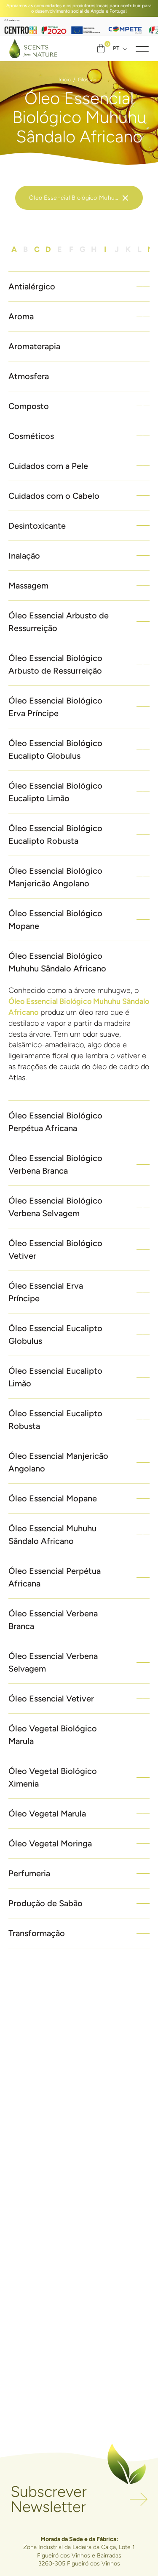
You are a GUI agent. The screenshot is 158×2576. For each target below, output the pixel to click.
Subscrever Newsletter (49, 2500)
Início (65, 79)
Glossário (89, 79)
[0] (101, 48)
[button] (142, 49)
